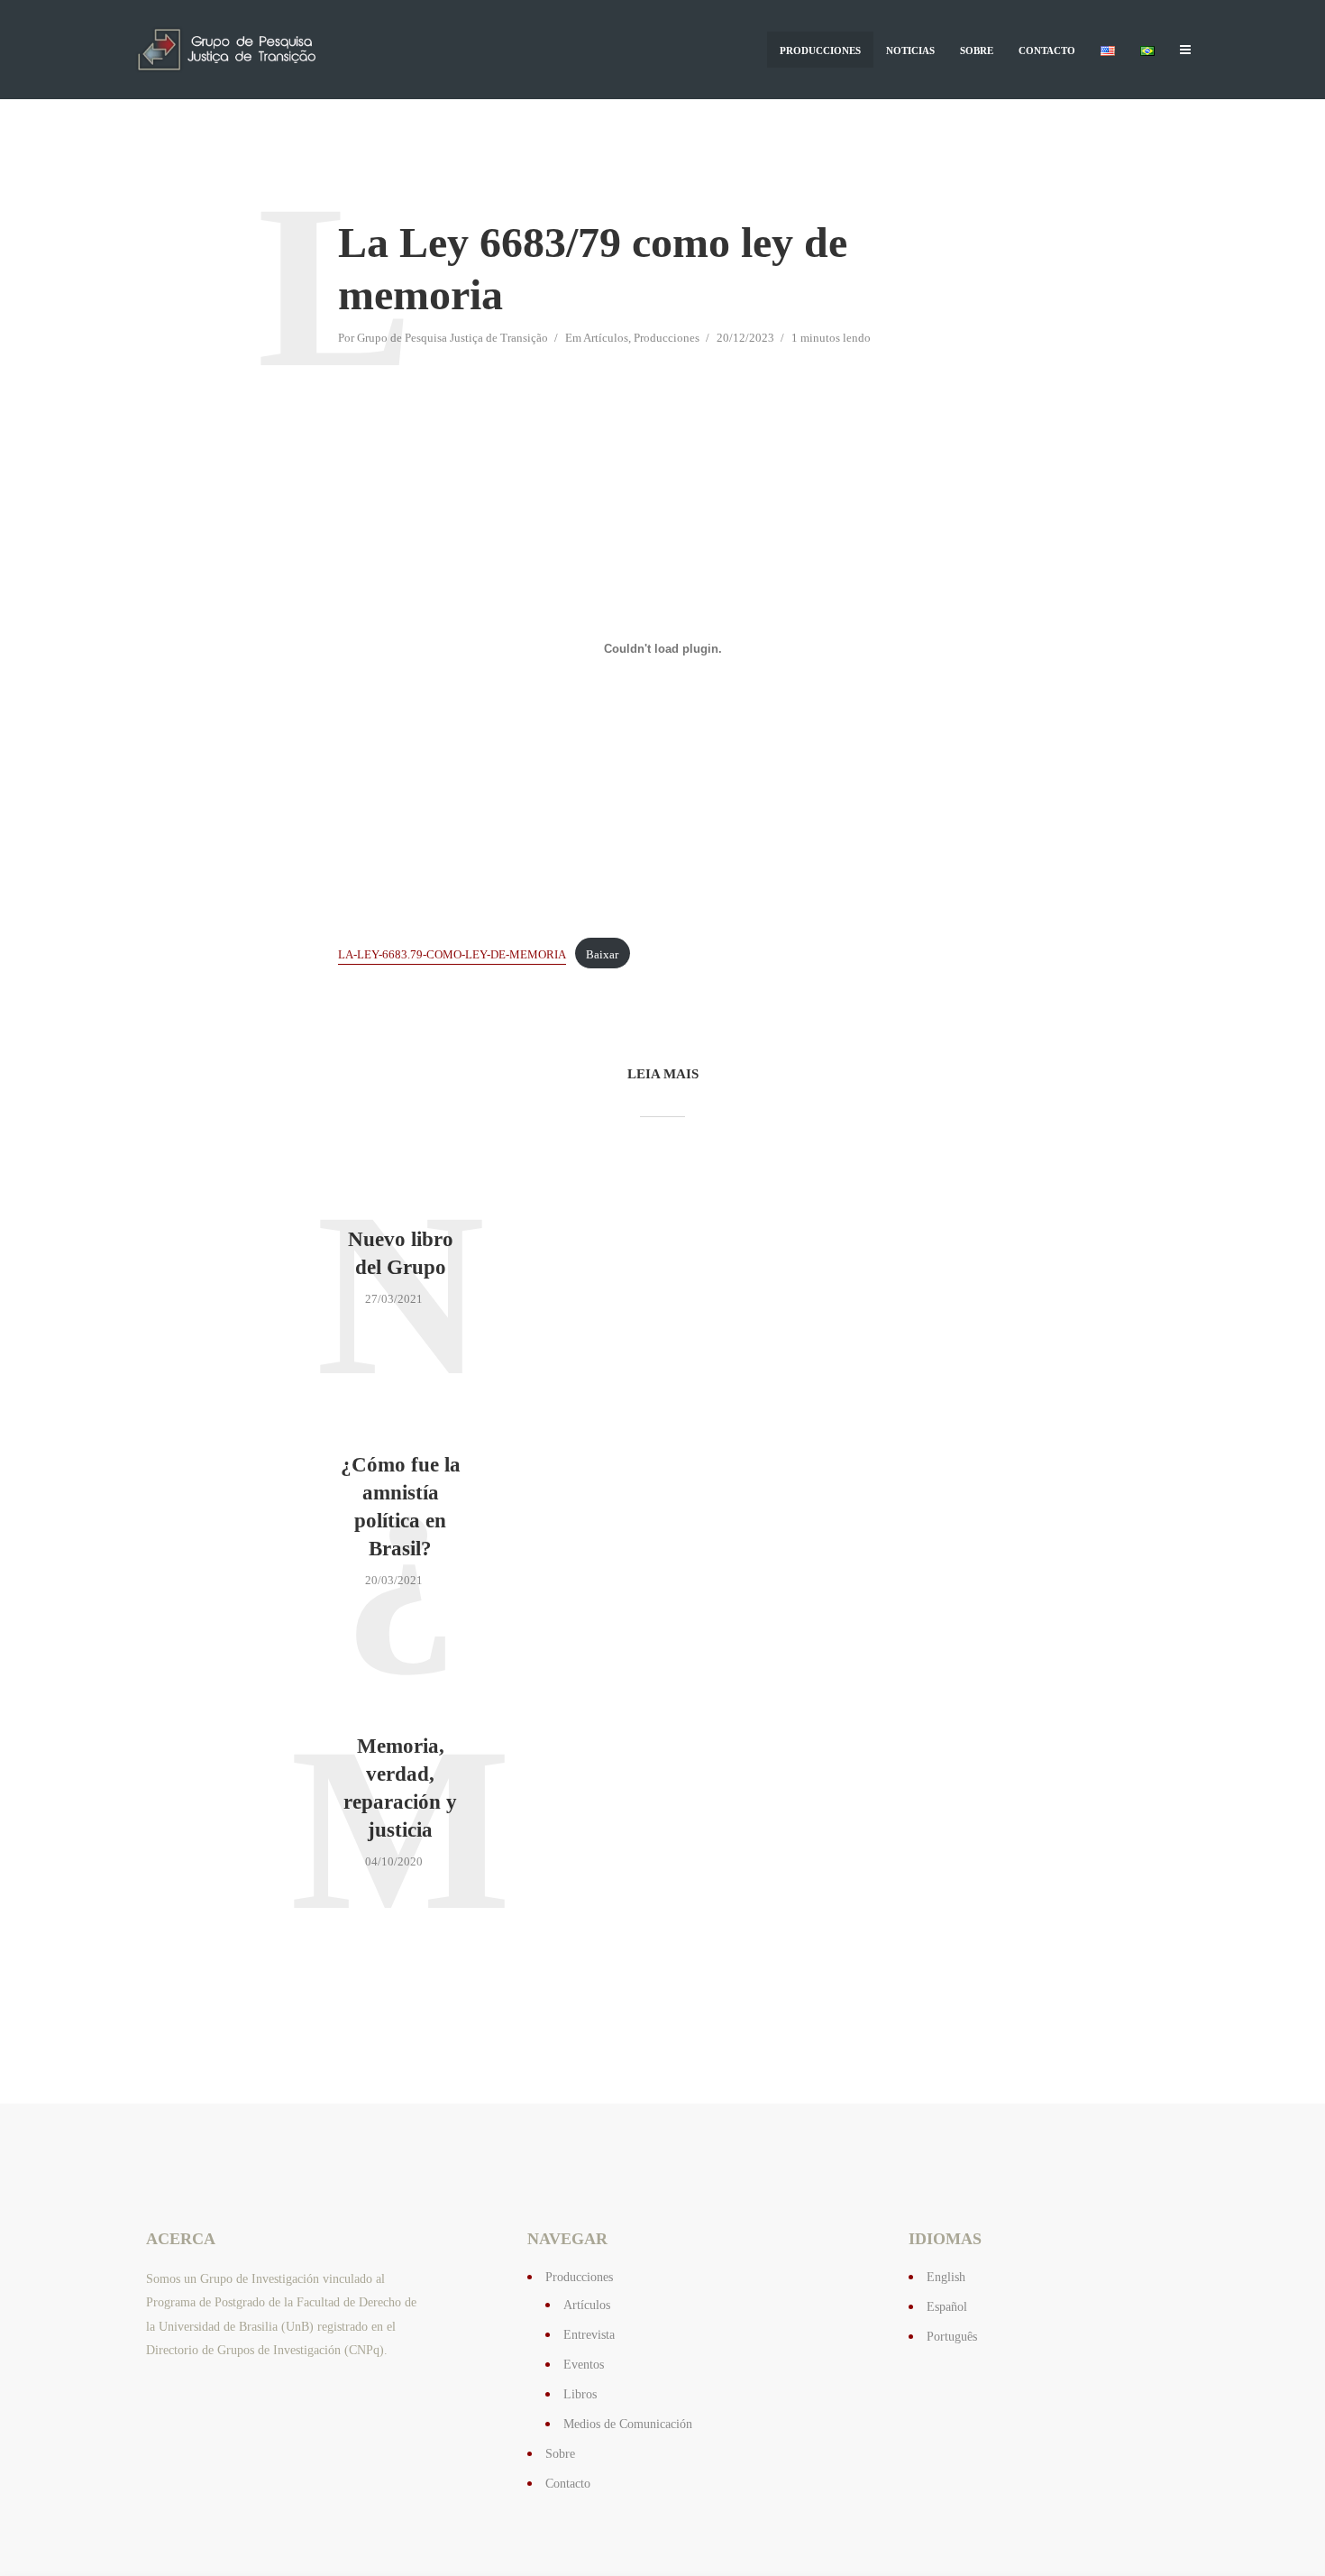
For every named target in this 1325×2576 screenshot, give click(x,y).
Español (947, 2307)
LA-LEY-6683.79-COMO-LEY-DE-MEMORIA (452, 955)
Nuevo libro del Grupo (401, 1253)
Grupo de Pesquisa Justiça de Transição (452, 338)
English (946, 2277)
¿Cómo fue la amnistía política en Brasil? (401, 1507)
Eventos (584, 2365)
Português (952, 2337)
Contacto (1047, 50)
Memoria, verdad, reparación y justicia (400, 1788)
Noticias (910, 50)
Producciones (820, 50)
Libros (580, 2394)
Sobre (977, 50)
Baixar (602, 955)
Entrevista (589, 2335)
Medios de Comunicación (628, 2424)
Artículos (606, 338)
